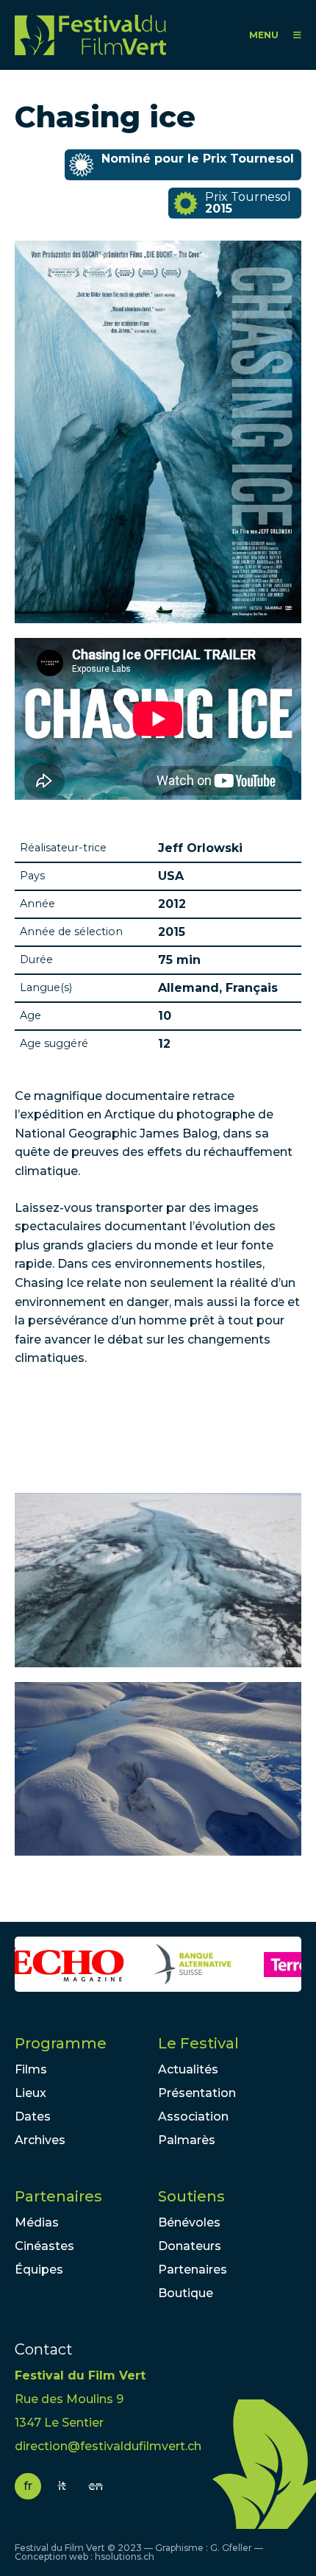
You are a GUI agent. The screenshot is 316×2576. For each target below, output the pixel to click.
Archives (40, 2140)
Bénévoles (189, 2222)
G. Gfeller (231, 2548)
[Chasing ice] (158, 1580)
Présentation (197, 2093)
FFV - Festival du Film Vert (94, 35)
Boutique (186, 2293)
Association (193, 2116)
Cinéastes (44, 2246)
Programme (61, 2043)
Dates (33, 2116)
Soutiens (191, 2196)
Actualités (188, 2069)
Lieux (30, 2093)
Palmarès (187, 2140)
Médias (37, 2222)
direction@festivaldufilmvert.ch (108, 2446)
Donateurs (190, 2246)
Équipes (39, 2270)
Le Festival (198, 2043)
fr (28, 2486)
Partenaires (58, 2196)
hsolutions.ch (125, 2557)
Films (31, 2069)
